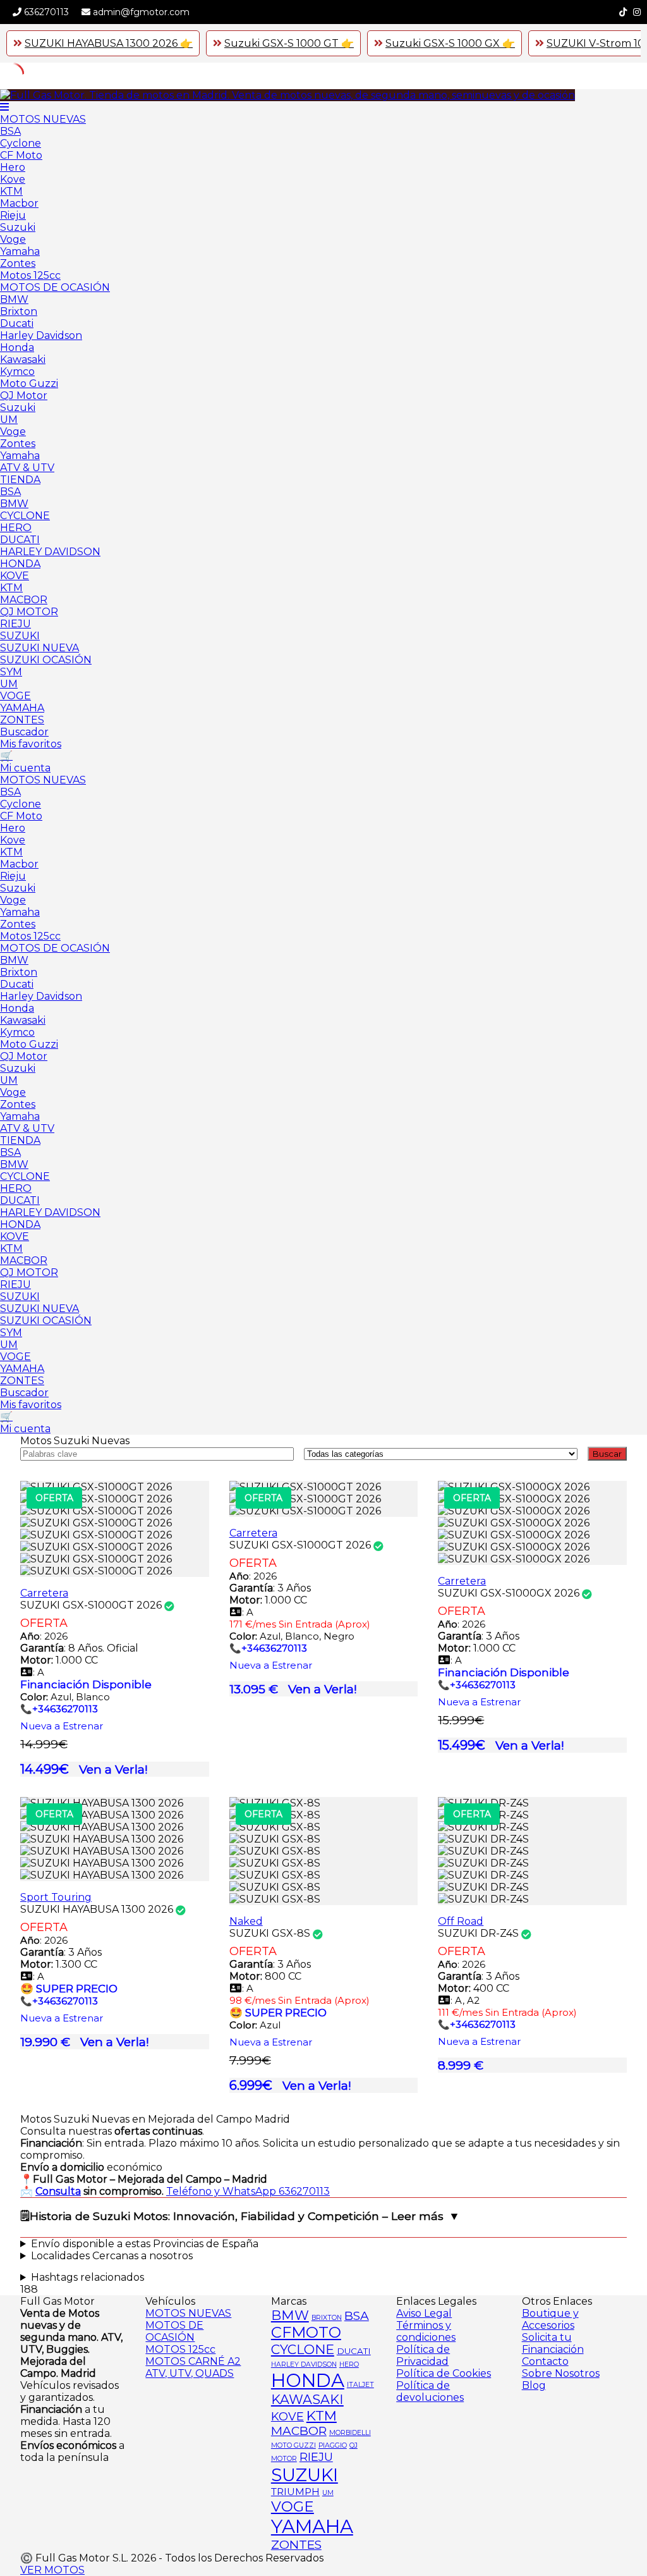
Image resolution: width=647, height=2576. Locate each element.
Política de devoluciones (430, 2391)
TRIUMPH (295, 2492)
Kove (13, 179)
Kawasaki (23, 359)
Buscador (24, 732)
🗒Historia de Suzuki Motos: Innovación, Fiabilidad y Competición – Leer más (232, 2216)
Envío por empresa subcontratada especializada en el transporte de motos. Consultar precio (272, 2244)
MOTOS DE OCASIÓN (55, 287)
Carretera (44, 1593)
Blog (534, 2385)
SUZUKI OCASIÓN (46, 660)
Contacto (545, 2361)
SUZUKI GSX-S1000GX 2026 (509, 1593)
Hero (13, 167)
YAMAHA (22, 708)
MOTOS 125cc (180, 2349)
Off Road (461, 1921)
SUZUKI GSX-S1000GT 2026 (91, 1605)
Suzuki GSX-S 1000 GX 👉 (450, 43)
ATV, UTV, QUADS (190, 2373)
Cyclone (21, 143)
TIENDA (20, 480)
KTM (11, 191)
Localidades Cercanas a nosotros (112, 2256)
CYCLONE (25, 516)
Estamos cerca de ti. (293, 2256)
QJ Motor (24, 396)
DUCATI (20, 540)
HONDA (20, 564)
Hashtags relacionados (88, 2277)
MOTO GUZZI (293, 2445)
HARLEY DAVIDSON (50, 552)
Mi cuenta (25, 768)
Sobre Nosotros (561, 2373)
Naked (246, 1921)
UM (9, 420)
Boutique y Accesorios (550, 2319)
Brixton (19, 311)
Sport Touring (56, 1897)
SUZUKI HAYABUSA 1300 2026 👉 (109, 43)
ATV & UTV (27, 468)
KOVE (15, 576)
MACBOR (24, 600)
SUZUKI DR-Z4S (478, 1933)
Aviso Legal (424, 2313)
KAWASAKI (307, 2399)
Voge (13, 239)
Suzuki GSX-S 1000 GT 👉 (289, 43)
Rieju (13, 215)
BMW (14, 299)
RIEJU (15, 624)
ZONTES (22, 720)
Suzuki (18, 227)
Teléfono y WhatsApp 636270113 (248, 2191)
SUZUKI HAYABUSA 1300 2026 (97, 1909)
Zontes (18, 263)
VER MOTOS (52, 2570)
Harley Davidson (41, 335)
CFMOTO (306, 2332)
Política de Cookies (444, 2373)
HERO (16, 528)
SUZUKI (20, 636)
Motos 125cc (30, 275)
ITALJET (360, 2385)
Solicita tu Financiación (553, 2343)
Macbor (19, 203)
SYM (11, 672)
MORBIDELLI (350, 2433)
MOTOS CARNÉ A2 (193, 2361)
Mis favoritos (31, 744)
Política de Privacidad (423, 2355)
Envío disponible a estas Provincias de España (145, 2244)
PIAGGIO (333, 2445)
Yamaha (20, 251)
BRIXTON (327, 2318)
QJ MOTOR (29, 612)
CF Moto (21, 155)
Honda (17, 347)
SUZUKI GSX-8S (270, 1933)
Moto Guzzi (29, 383)
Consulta (58, 2191)
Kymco (17, 371)
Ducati (17, 323)
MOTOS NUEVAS (43, 119)
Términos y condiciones (426, 2331)
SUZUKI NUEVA (39, 648)
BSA (10, 131)
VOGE (15, 696)
